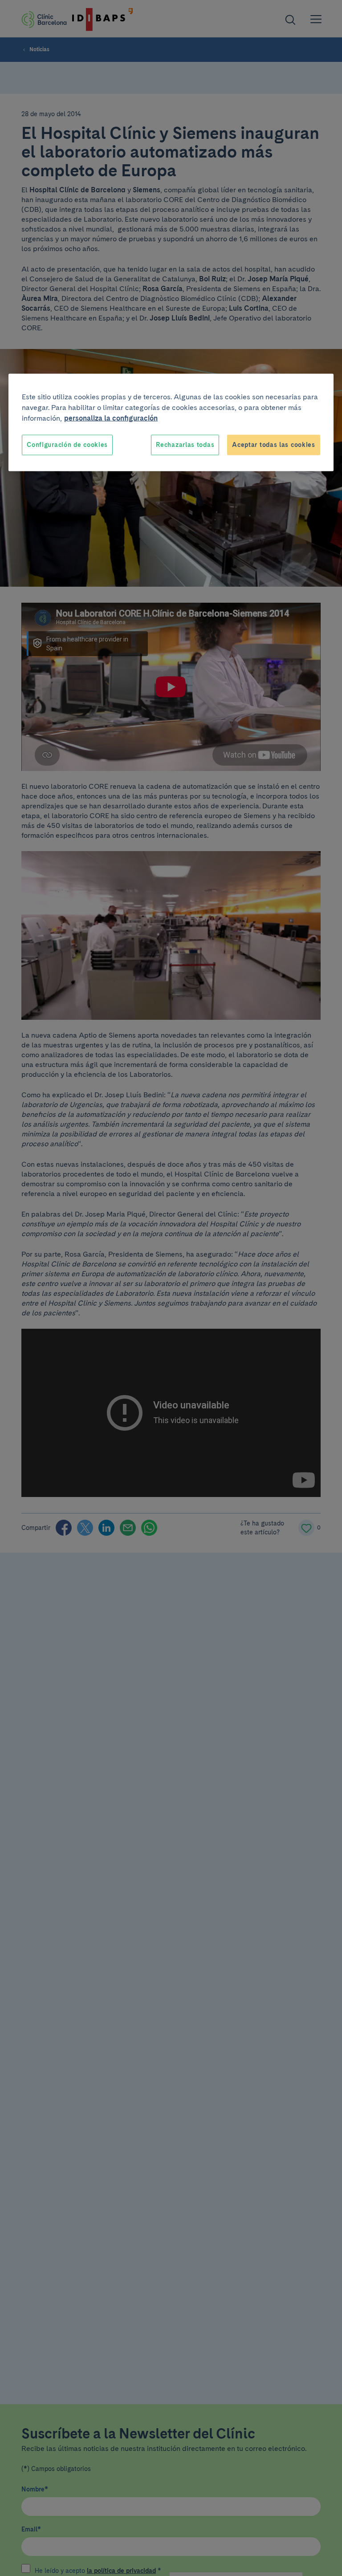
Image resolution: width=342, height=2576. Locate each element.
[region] (171, 423)
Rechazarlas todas (185, 445)
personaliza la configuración (111, 418)
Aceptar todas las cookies (274, 445)
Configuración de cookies (67, 445)
